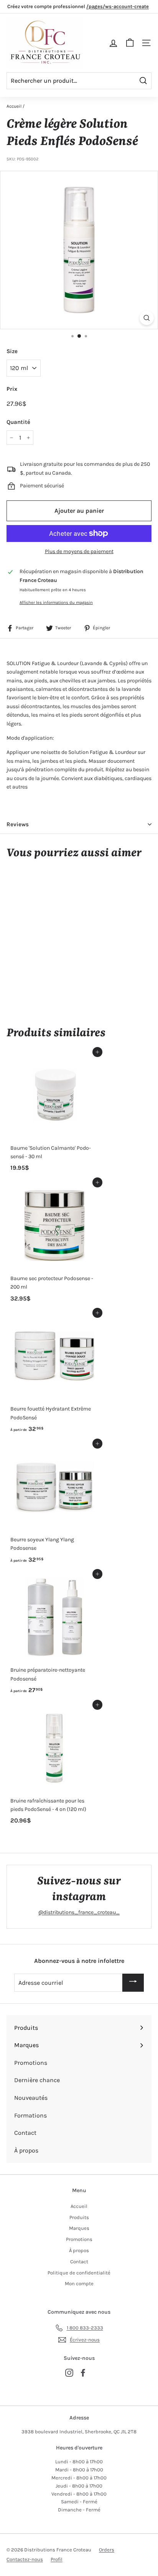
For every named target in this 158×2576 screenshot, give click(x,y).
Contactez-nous (25, 2559)
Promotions (79, 2239)
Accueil (14, 106)
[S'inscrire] (133, 1983)
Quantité (18, 422)
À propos (79, 2250)
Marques (79, 2228)
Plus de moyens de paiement (79, 551)
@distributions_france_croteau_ (79, 1912)
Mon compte (79, 2283)
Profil (57, 2559)
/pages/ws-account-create (118, 6)
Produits (79, 2217)
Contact (79, 2262)
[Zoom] (147, 318)
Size (12, 351)
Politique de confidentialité (79, 2273)
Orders (107, 2550)
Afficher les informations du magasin (56, 603)
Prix (12, 389)
